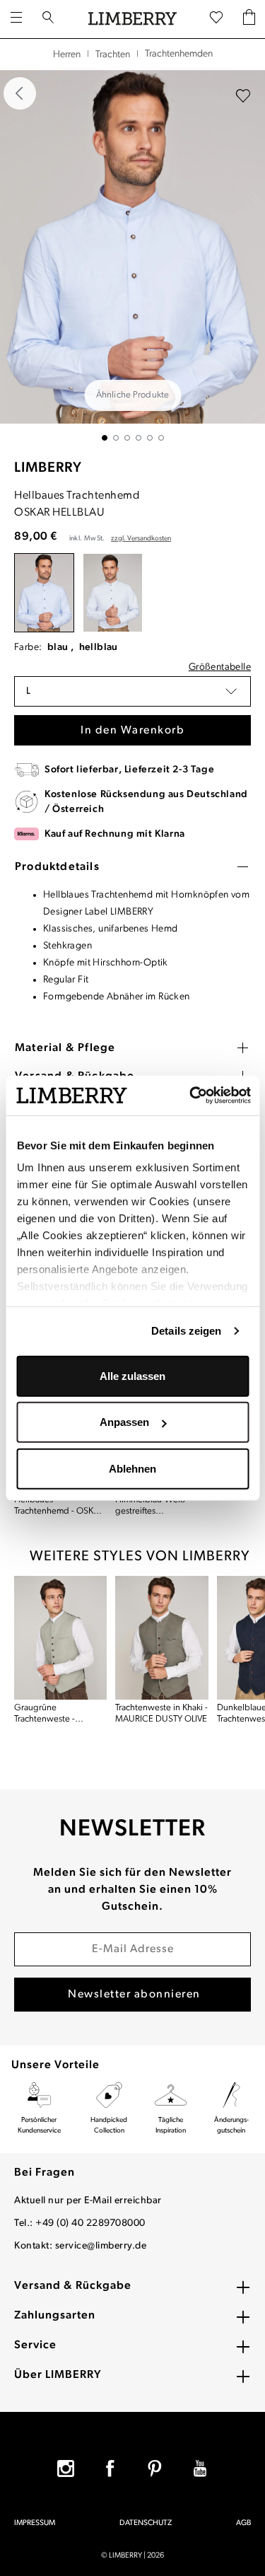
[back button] (20, 93)
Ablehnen (132, 1468)
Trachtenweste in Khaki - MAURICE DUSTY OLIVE (161, 1713)
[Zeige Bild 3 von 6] (127, 438)
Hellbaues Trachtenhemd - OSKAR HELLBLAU (59, 1506)
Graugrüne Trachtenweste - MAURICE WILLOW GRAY (51, 1714)
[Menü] (16, 19)
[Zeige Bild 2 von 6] (116, 438)
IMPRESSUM (35, 2523)
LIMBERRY (48, 468)
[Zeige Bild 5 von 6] (150, 438)
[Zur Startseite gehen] (132, 19)
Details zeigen (186, 1331)
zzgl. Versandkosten (141, 539)
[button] (132, 691)
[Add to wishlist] (243, 96)
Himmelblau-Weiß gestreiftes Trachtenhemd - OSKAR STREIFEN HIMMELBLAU (161, 1506)
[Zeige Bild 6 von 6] (161, 438)
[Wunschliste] (216, 18)
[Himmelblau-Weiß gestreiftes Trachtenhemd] (113, 593)
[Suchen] (48, 19)
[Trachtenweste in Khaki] (161, 1638)
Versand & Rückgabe (73, 2286)
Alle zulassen (132, 1375)
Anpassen (124, 1422)
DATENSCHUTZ (146, 2523)
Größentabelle (220, 667)
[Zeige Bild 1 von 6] (105, 438)
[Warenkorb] (249, 19)
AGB (243, 2523)
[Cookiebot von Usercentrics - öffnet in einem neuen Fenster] (190, 1096)
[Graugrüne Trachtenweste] (60, 1638)
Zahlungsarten (55, 2316)
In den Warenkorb (132, 731)
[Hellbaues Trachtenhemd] (44, 593)
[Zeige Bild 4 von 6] (139, 438)
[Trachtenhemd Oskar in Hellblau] (132, 247)
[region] (132, 255)
